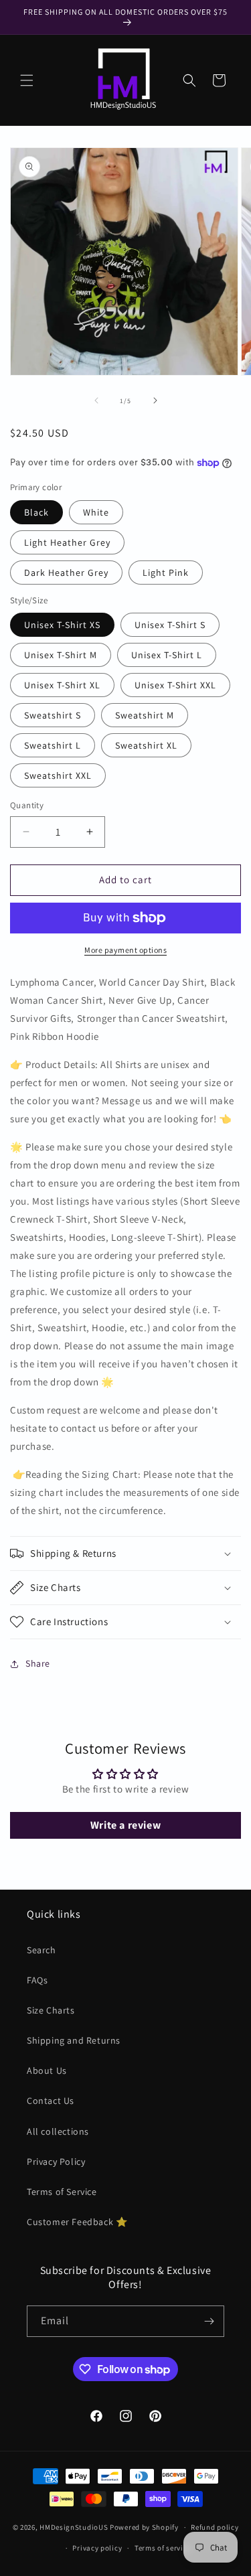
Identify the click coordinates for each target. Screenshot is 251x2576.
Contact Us (51, 2101)
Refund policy (215, 2527)
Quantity (27, 805)
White (96, 512)
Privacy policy (97, 2548)
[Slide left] (96, 400)
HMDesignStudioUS (74, 2527)
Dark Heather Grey (66, 573)
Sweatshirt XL (146, 745)
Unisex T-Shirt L (167, 655)
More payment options (125, 950)
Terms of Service (62, 2192)
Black (36, 512)
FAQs (37, 1980)
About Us (47, 2070)
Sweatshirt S (53, 715)
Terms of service (163, 2548)
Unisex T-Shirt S (170, 625)
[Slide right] (155, 400)
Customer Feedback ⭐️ (77, 2222)
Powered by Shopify (144, 2527)
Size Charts (51, 2010)
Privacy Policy (56, 2162)
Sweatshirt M (145, 715)
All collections (58, 2131)
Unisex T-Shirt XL (62, 685)
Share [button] (38, 1663)
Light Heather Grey (67, 542)
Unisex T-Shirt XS (62, 625)
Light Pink (166, 573)
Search (41, 1950)
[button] (27, 80)
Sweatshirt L (53, 745)
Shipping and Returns (74, 2040)
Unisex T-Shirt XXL (175, 685)
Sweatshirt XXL (58, 775)
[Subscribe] (209, 2321)
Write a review (125, 1825)
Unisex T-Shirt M (61, 655)
